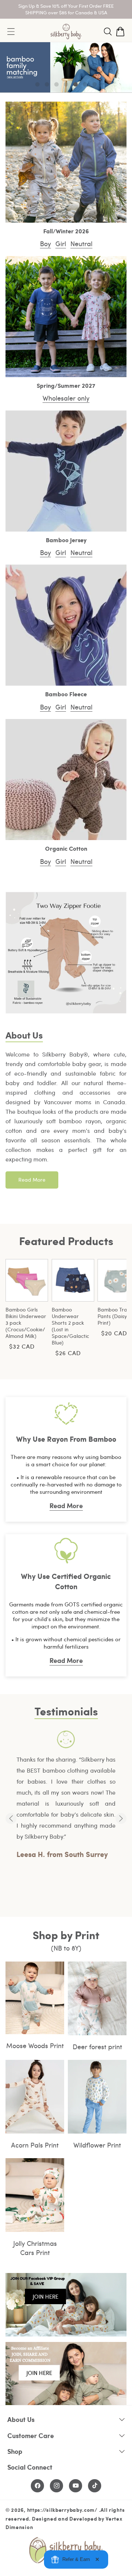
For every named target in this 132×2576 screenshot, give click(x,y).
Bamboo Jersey (66, 540)
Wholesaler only (66, 398)
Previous (11, 1818)
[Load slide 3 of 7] (56, 84)
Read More (32, 1180)
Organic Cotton (66, 849)
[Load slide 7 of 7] (95, 84)
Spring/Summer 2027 (66, 386)
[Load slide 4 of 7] (66, 84)
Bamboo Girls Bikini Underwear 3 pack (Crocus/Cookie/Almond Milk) (26, 1323)
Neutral (81, 243)
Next (121, 1818)
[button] (108, 32)
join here (45, 2296)
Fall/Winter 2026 (66, 231)
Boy (45, 243)
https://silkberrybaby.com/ (62, 2510)
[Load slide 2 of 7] (47, 84)
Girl (61, 243)
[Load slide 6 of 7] (85, 84)
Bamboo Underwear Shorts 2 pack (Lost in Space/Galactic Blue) (70, 1326)
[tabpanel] (66, 1796)
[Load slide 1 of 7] (37, 84)
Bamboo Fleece (66, 694)
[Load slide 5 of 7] (76, 84)
